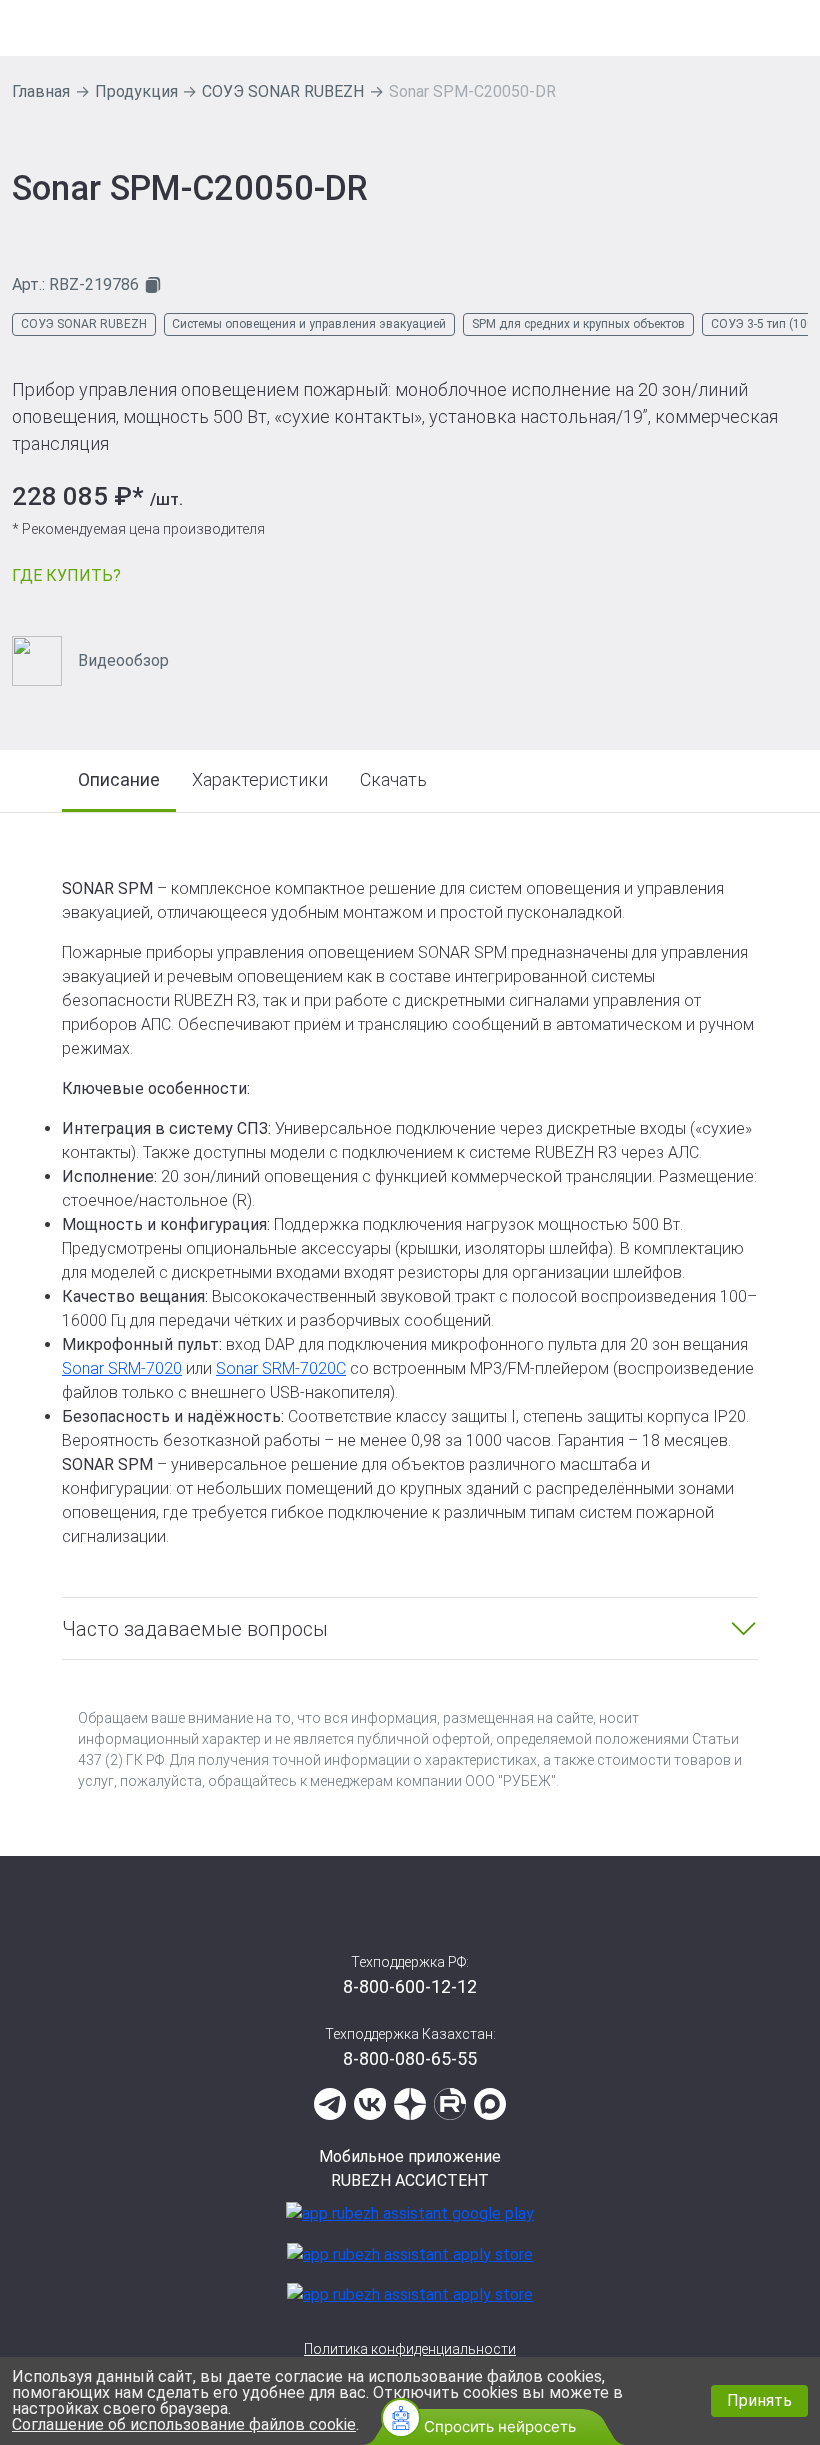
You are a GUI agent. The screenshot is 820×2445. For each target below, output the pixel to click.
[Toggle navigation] (795, 28)
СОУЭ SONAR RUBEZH (283, 91)
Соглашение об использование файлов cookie (184, 2424)
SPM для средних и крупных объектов (578, 324)
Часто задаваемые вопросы (195, 1629)
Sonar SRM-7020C (281, 1368)
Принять (759, 2400)
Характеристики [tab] (260, 779)
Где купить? (66, 575)
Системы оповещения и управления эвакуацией (309, 324)
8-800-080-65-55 (410, 2058)
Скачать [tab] (393, 779)
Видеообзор (123, 660)
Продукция (136, 91)
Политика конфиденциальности (410, 2349)
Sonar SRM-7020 (122, 1368)
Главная (41, 91)
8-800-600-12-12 (410, 1986)
